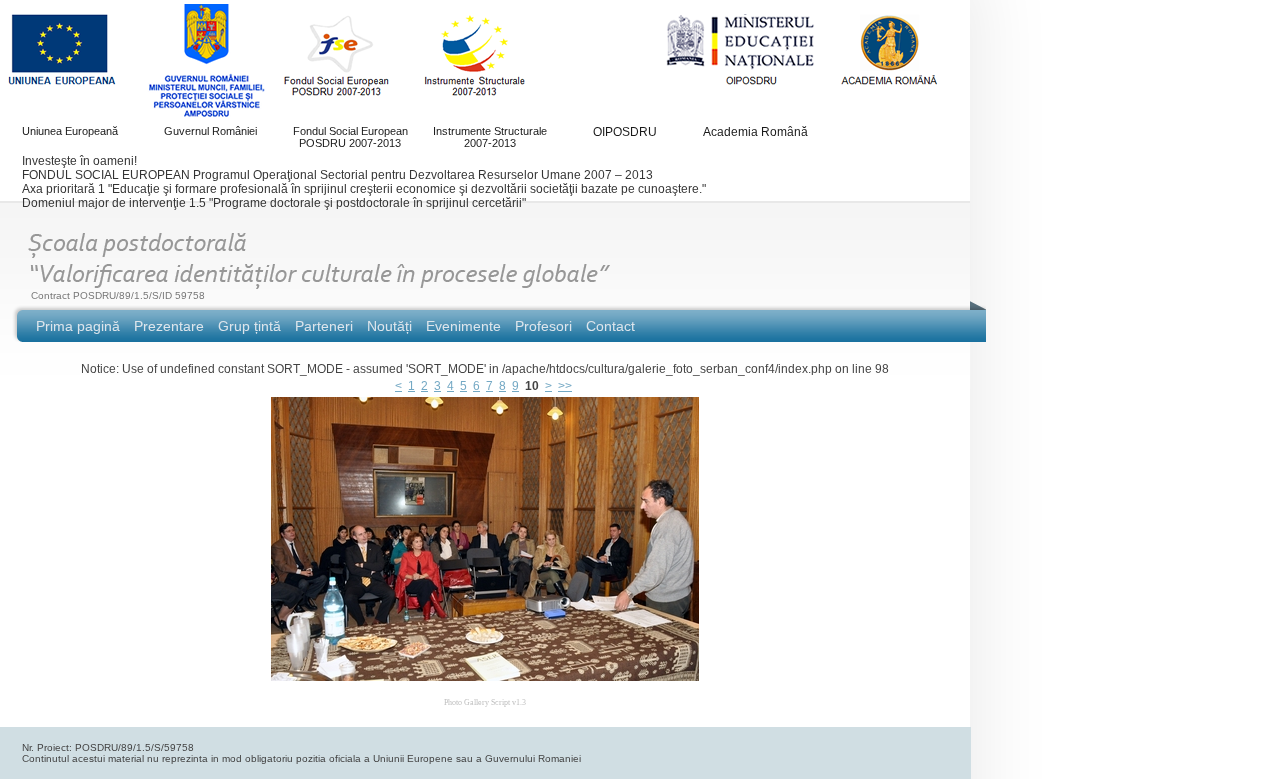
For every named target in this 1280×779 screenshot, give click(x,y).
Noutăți (389, 326)
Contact (610, 326)
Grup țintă (249, 326)
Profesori (543, 326)
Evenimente (463, 326)
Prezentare (169, 326)
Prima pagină (78, 326)
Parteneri (324, 326)
